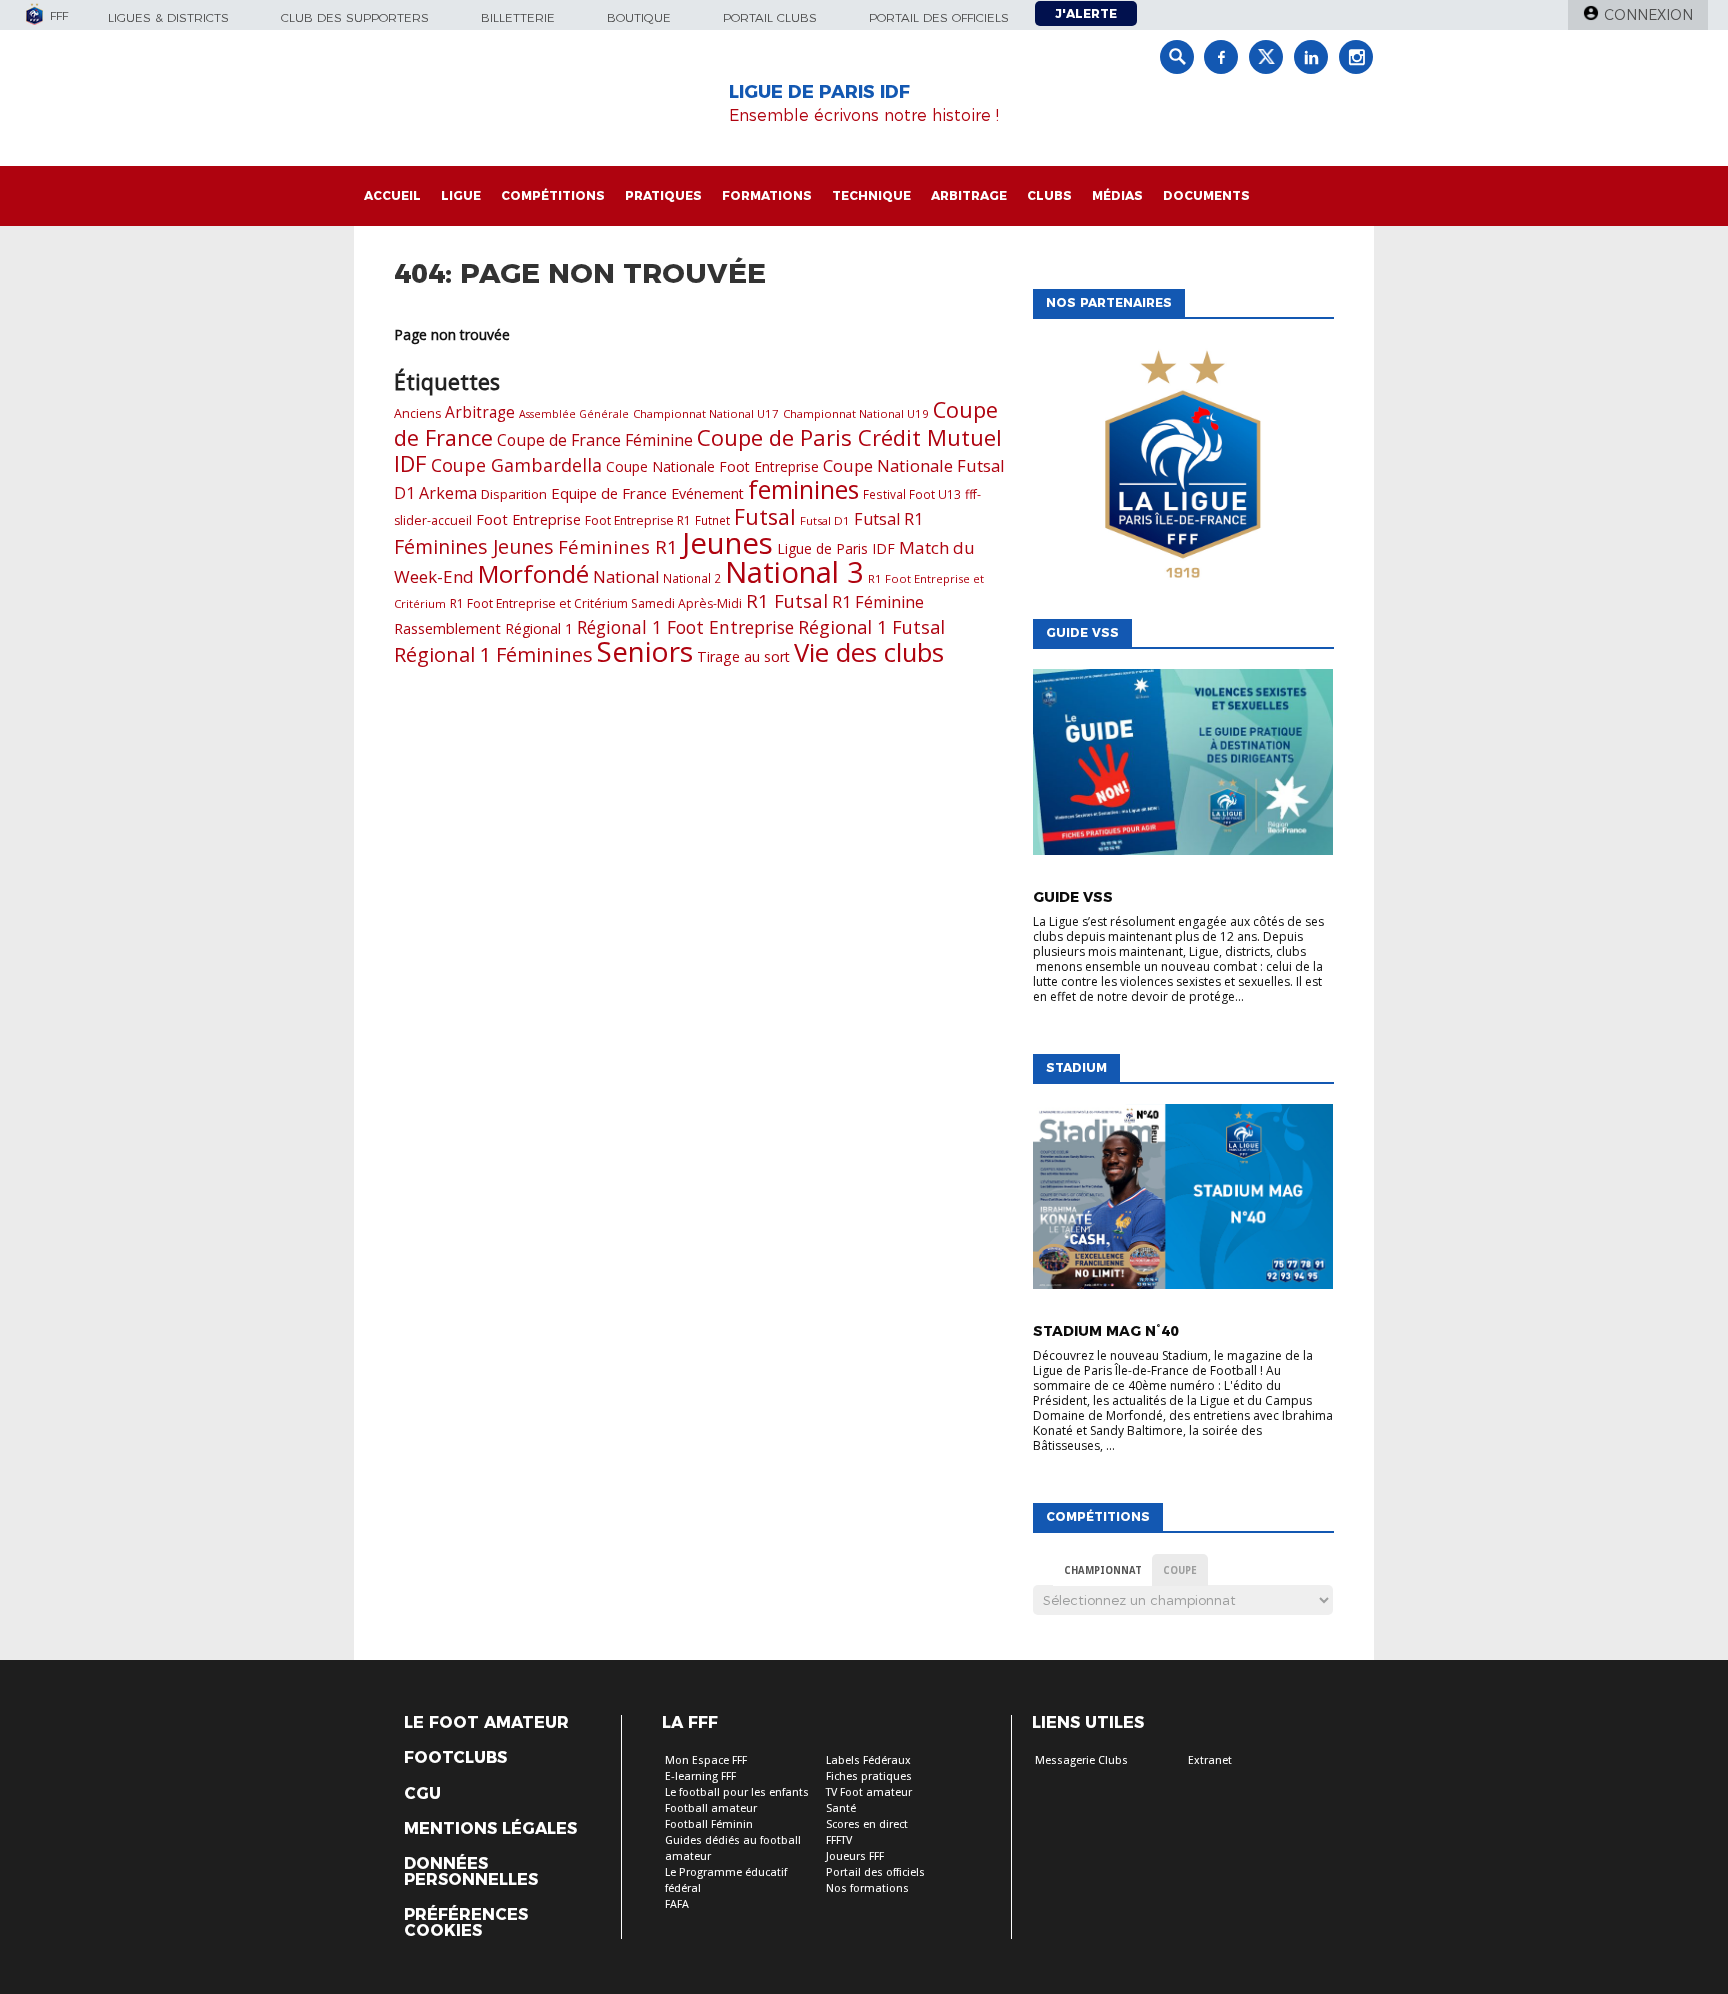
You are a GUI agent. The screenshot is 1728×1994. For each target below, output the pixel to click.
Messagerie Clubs (1081, 1760)
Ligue (461, 195)
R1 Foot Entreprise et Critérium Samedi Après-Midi (596, 603)
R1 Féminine (878, 602)
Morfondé (533, 573)
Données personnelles (471, 1872)
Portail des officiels (939, 17)
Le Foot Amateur (486, 1723)
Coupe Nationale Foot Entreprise (712, 466)
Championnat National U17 (706, 413)
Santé (841, 1808)
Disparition (514, 494)
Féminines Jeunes (474, 546)
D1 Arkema (435, 493)
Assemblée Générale (574, 414)
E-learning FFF (700, 1776)
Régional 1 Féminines (493, 654)
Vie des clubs (869, 652)
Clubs (1049, 195)
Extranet (1210, 1760)
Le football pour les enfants (737, 1792)
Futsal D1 (825, 520)
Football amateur (711, 1808)
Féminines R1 (618, 546)
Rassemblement (447, 628)
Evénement (707, 493)
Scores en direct (867, 1824)
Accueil (392, 195)
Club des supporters (355, 17)
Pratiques (663, 195)
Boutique (639, 17)
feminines (803, 489)
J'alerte (1086, 13)
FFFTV (839, 1840)
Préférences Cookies (466, 1923)
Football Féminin (709, 1824)
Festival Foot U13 (912, 494)
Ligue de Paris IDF (836, 548)
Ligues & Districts (168, 17)
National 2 (692, 578)
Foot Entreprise (528, 519)
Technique (871, 195)
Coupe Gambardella (516, 465)
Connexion (1648, 15)
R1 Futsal (787, 600)
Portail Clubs (770, 17)
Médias (1117, 195)
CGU (422, 1794)
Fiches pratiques (869, 1776)
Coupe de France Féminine (595, 440)
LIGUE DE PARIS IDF (819, 92)
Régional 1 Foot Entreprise (685, 627)
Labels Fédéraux (868, 1760)
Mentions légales (490, 1829)
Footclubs (455, 1758)
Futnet (712, 520)
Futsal (765, 516)
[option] (1183, 464)
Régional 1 (539, 628)
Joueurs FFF (855, 1856)
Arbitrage (969, 195)
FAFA (677, 1904)
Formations (767, 195)
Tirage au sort (743, 656)
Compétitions (553, 195)
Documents (1206, 195)
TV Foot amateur (869, 1792)
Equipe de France (609, 493)
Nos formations (867, 1888)
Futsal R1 (888, 519)
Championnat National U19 (856, 413)
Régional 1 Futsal (871, 627)
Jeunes (727, 543)
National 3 (794, 572)
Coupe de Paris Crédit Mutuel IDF (698, 450)
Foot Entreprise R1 (638, 520)
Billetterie (518, 17)
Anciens (417, 413)
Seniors (645, 651)
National (626, 576)
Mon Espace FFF (706, 1760)
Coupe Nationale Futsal (914, 465)
